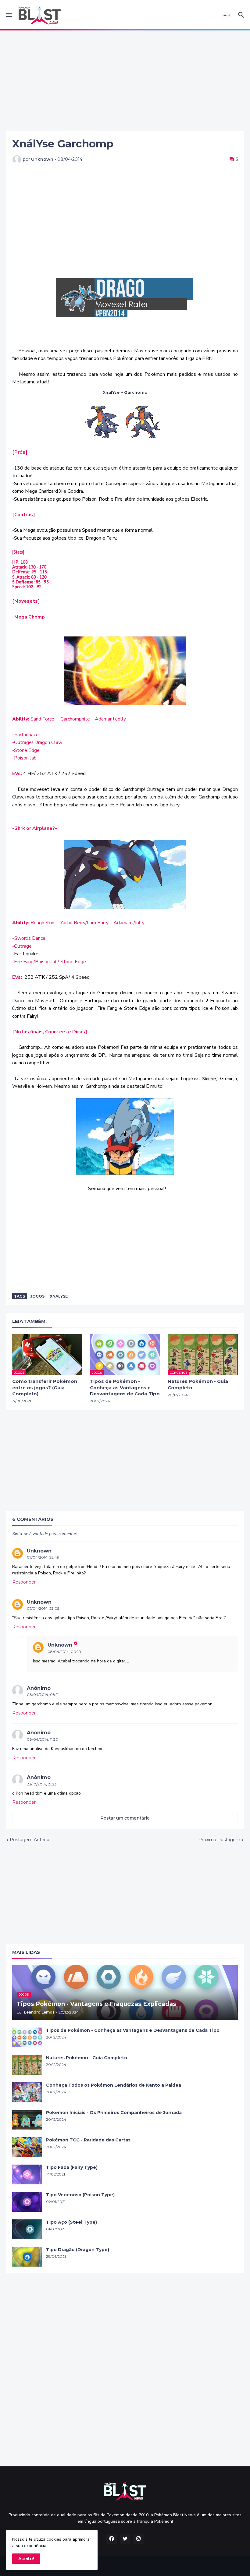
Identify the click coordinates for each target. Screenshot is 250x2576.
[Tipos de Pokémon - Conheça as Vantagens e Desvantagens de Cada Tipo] (27, 2037)
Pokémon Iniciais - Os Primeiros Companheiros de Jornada (114, 2113)
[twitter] (125, 2539)
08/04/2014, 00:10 (64, 1652)
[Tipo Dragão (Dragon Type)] (27, 2257)
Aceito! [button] (26, 2559)
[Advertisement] (125, 81)
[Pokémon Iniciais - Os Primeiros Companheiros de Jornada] (27, 2120)
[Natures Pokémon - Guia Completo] (27, 2065)
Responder (24, 1582)
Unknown (39, 1551)
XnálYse (59, 1296)
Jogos (37, 1296)
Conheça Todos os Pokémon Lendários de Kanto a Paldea (114, 2085)
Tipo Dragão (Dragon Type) (78, 2250)
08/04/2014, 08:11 (43, 1695)
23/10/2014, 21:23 (42, 1784)
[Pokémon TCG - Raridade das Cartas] (27, 2147)
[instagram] (138, 2539)
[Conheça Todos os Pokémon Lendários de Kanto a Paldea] (27, 2092)
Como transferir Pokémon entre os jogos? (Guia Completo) (45, 1387)
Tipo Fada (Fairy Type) (72, 2167)
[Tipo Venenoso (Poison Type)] (27, 2202)
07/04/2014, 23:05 (43, 1608)
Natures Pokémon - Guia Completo (198, 1384)
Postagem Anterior (30, 1840)
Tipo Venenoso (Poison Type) (80, 2195)
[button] (8, 15)
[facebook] (112, 2539)
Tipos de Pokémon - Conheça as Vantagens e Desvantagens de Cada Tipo (125, 1387)
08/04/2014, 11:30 (43, 1739)
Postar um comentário (125, 1818)
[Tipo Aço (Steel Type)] (27, 2229)
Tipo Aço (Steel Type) (71, 2222)
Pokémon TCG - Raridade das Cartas (88, 2140)
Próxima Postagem (219, 1840)
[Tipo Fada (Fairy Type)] (27, 2174)
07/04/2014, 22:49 (43, 1557)
